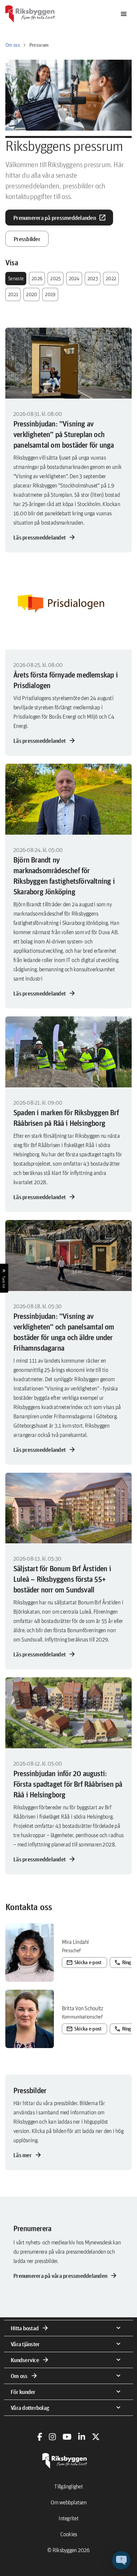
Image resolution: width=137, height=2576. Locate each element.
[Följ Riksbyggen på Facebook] (40, 2437)
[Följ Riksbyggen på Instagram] (52, 2437)
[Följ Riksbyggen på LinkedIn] (82, 2437)
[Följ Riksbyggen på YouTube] (67, 2437)
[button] (121, 2560)
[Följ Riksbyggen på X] (96, 2437)
